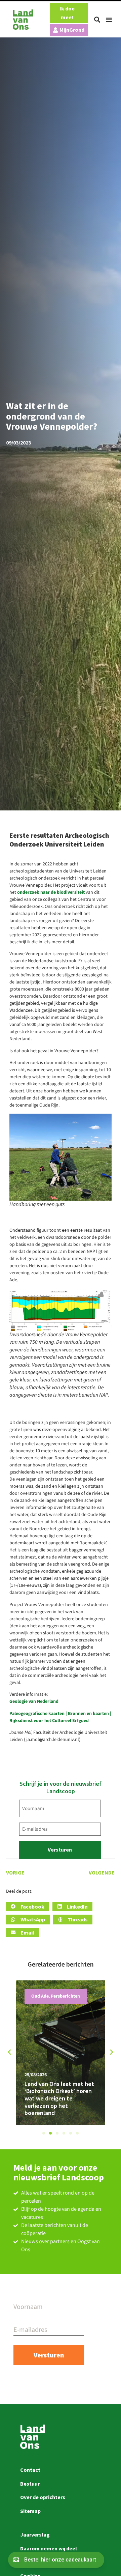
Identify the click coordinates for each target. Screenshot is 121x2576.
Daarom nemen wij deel (49, 2548)
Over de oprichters (43, 2497)
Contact (30, 2470)
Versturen (60, 1850)
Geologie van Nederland (34, 1701)
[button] (97, 20)
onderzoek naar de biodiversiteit (51, 892)
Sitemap (30, 2511)
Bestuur (30, 2484)
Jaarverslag (35, 2535)
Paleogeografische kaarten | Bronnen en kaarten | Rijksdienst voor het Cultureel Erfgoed (60, 1717)
